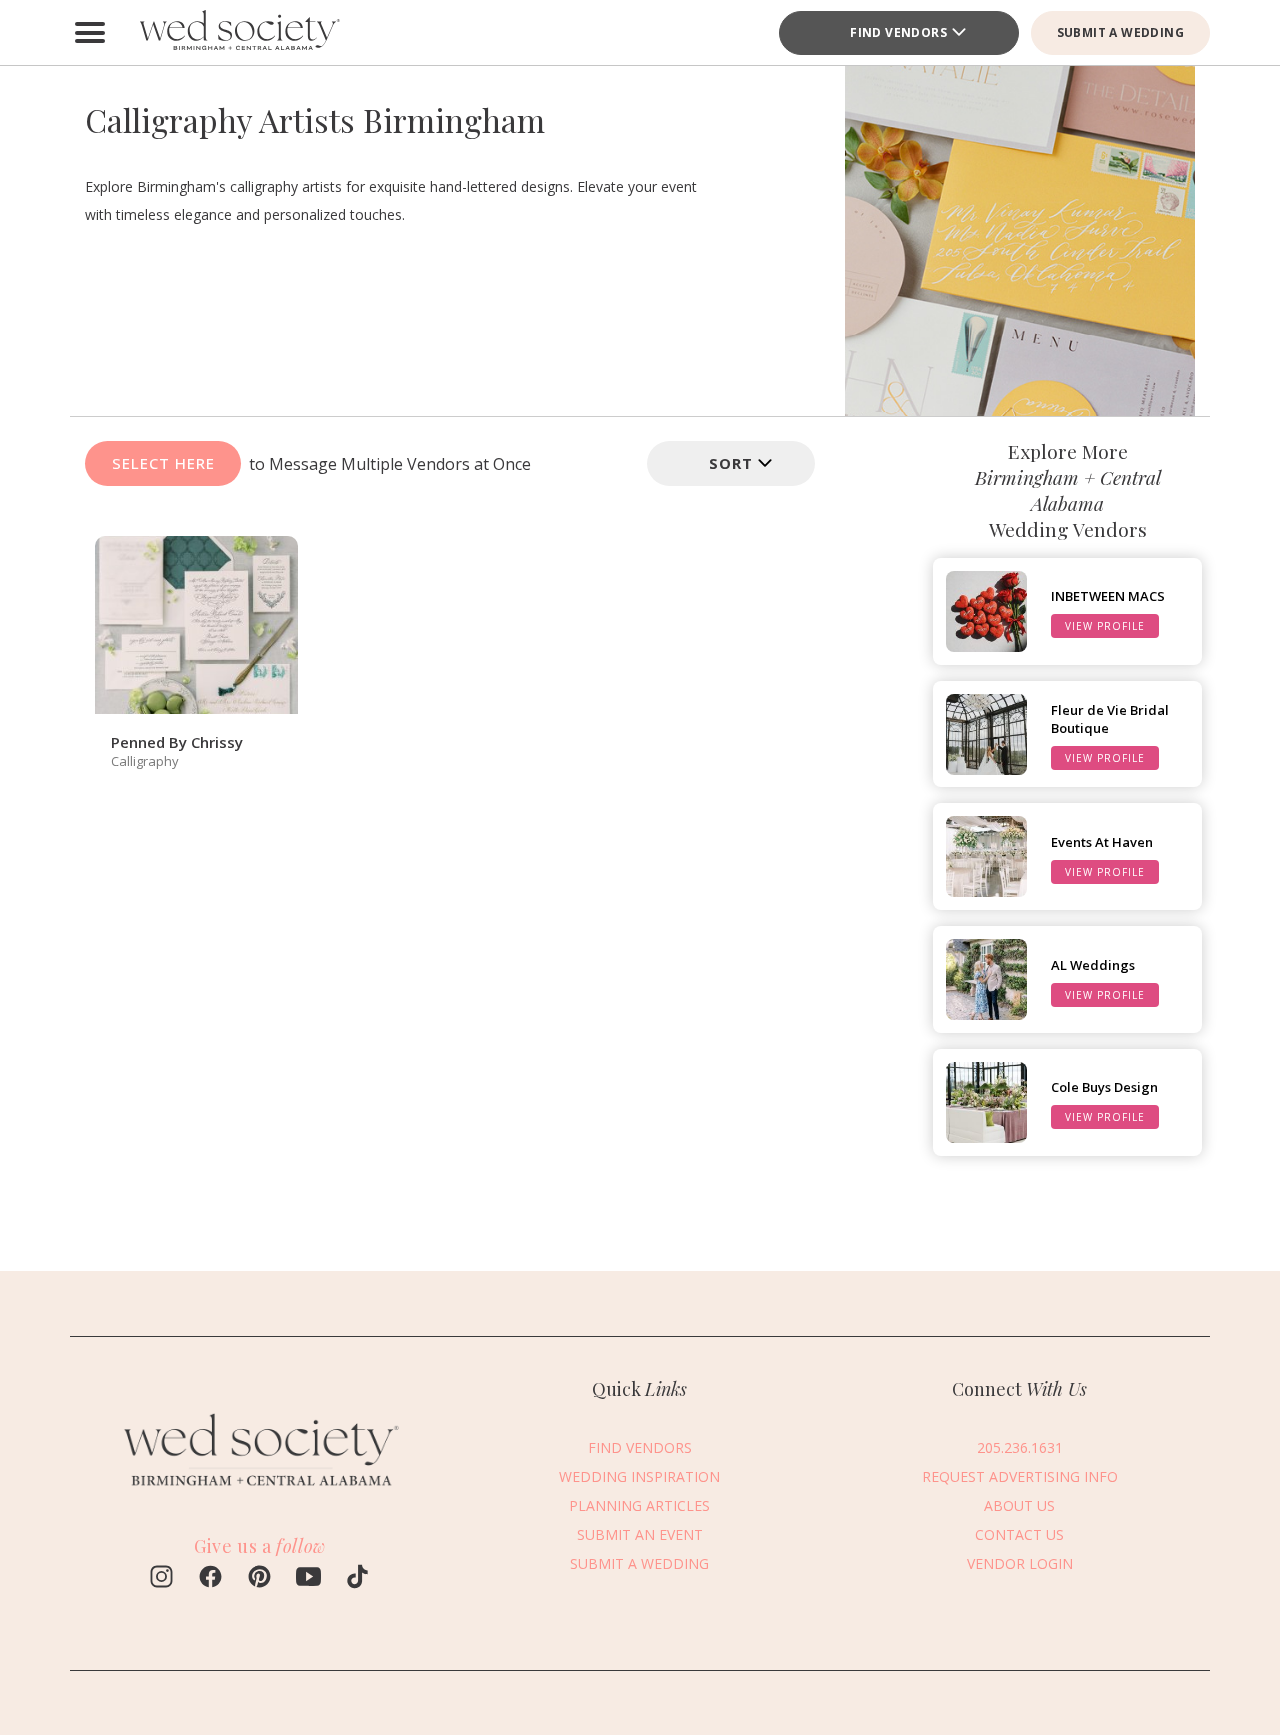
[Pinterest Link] (259, 1579)
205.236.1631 (1020, 1447)
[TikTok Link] (357, 1579)
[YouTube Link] (308, 1579)
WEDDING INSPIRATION (639, 1476)
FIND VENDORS (640, 1447)
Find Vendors (898, 32)
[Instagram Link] (161, 1579)
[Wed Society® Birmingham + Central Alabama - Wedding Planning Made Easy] (240, 32)
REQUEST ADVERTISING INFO (1020, 1476)
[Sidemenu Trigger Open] (90, 33)
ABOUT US (1019, 1505)
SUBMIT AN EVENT (640, 1534)
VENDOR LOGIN (1020, 1563)
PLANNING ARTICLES (639, 1505)
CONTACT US (1019, 1534)
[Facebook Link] (210, 1579)
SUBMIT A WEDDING (1120, 32)
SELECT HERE (163, 463)
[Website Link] (260, 1494)
